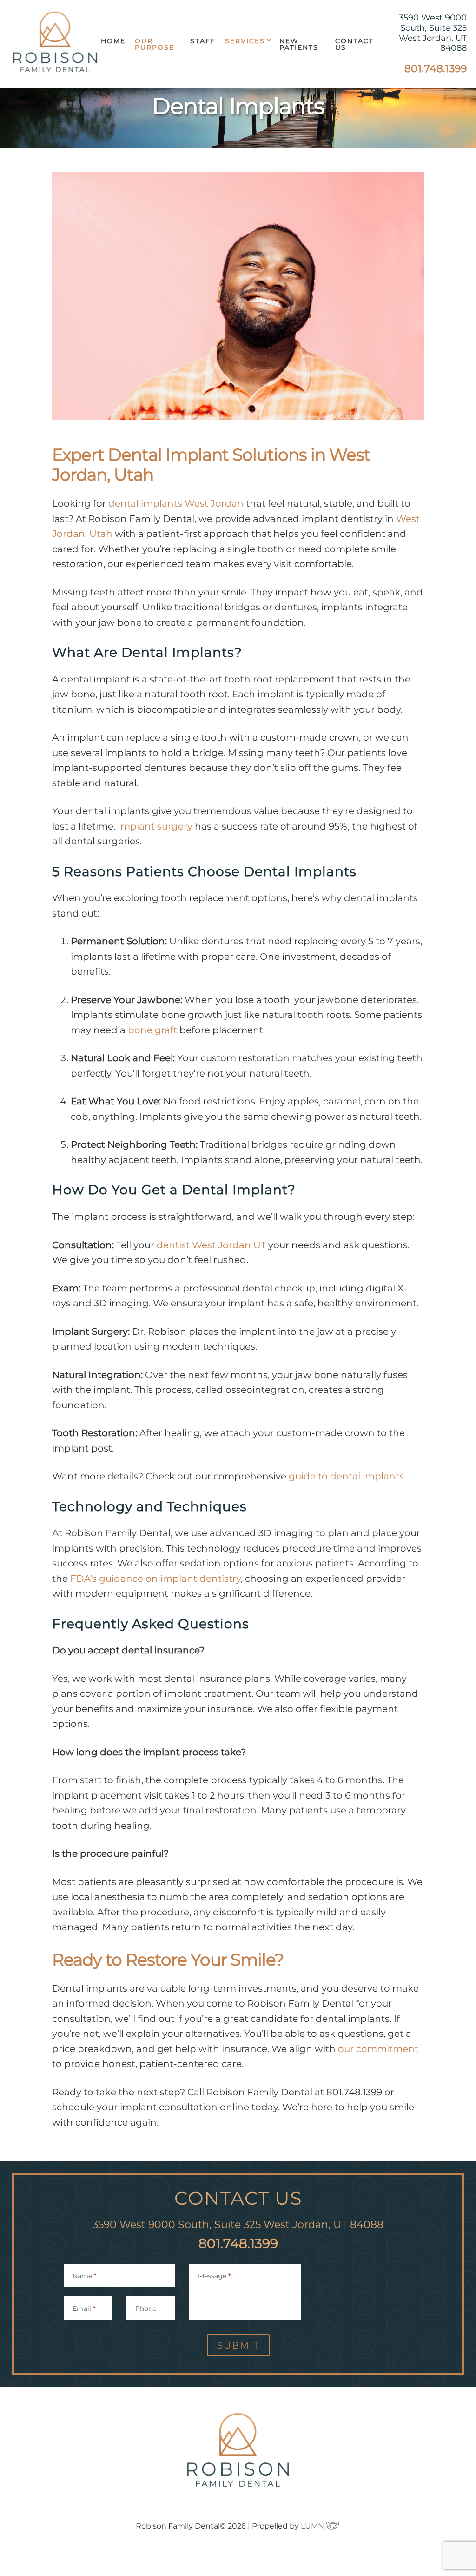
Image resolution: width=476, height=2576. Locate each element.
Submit (238, 2345)
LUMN (313, 2526)
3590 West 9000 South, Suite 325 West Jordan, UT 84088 (433, 33)
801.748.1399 (436, 69)
